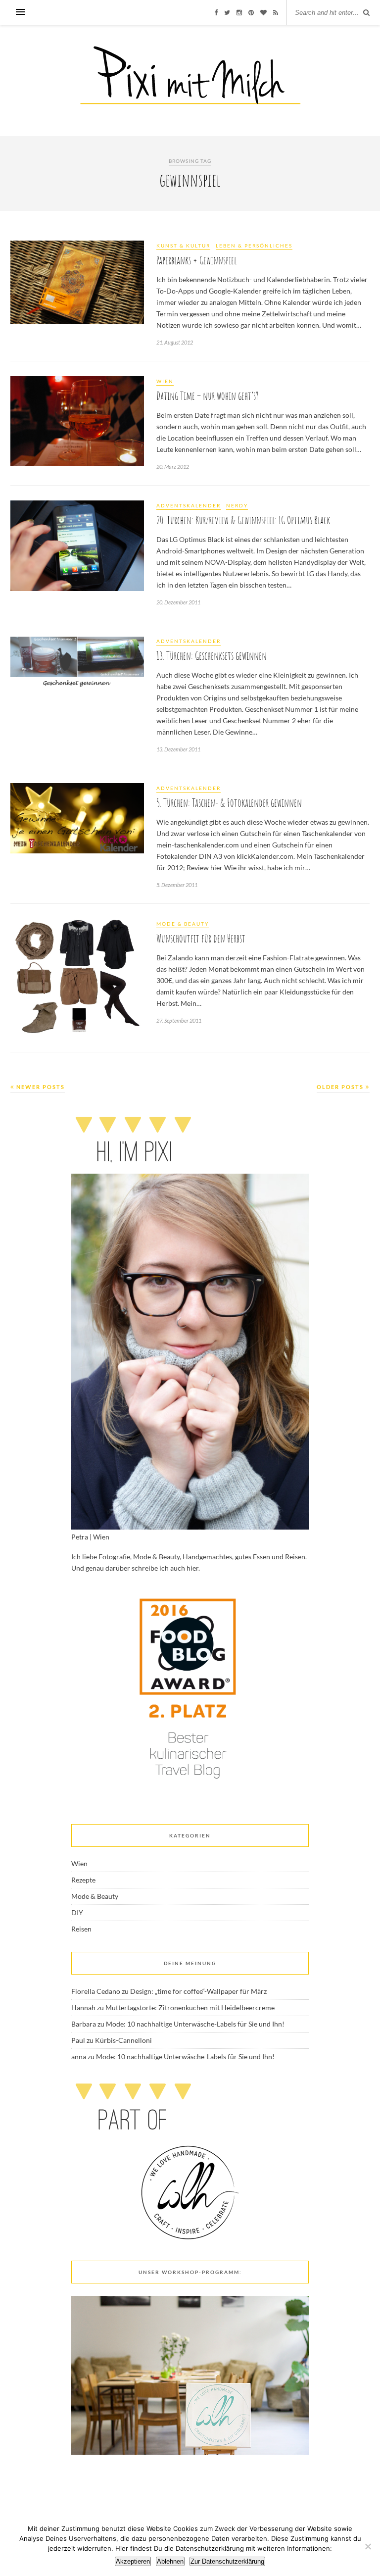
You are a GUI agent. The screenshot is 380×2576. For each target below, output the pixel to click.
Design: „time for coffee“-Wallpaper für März (198, 1991)
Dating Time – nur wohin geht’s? (207, 396)
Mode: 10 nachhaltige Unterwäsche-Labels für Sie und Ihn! (195, 2024)
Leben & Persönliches (254, 246)
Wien (165, 381)
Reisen (81, 1929)
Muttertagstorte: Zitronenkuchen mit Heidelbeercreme (190, 2007)
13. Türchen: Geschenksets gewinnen (212, 656)
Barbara (84, 2024)
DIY (77, 1912)
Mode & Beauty (183, 924)
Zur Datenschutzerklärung (227, 2561)
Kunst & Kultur (183, 246)
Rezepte (83, 1880)
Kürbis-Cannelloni (123, 2040)
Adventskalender (189, 505)
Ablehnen (170, 2561)
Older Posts (341, 1087)
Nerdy (237, 505)
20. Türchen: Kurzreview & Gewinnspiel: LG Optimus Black (243, 520)
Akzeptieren (133, 2561)
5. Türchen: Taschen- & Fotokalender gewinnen (229, 803)
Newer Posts (40, 1087)
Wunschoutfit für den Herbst (201, 938)
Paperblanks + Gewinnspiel (196, 260)
